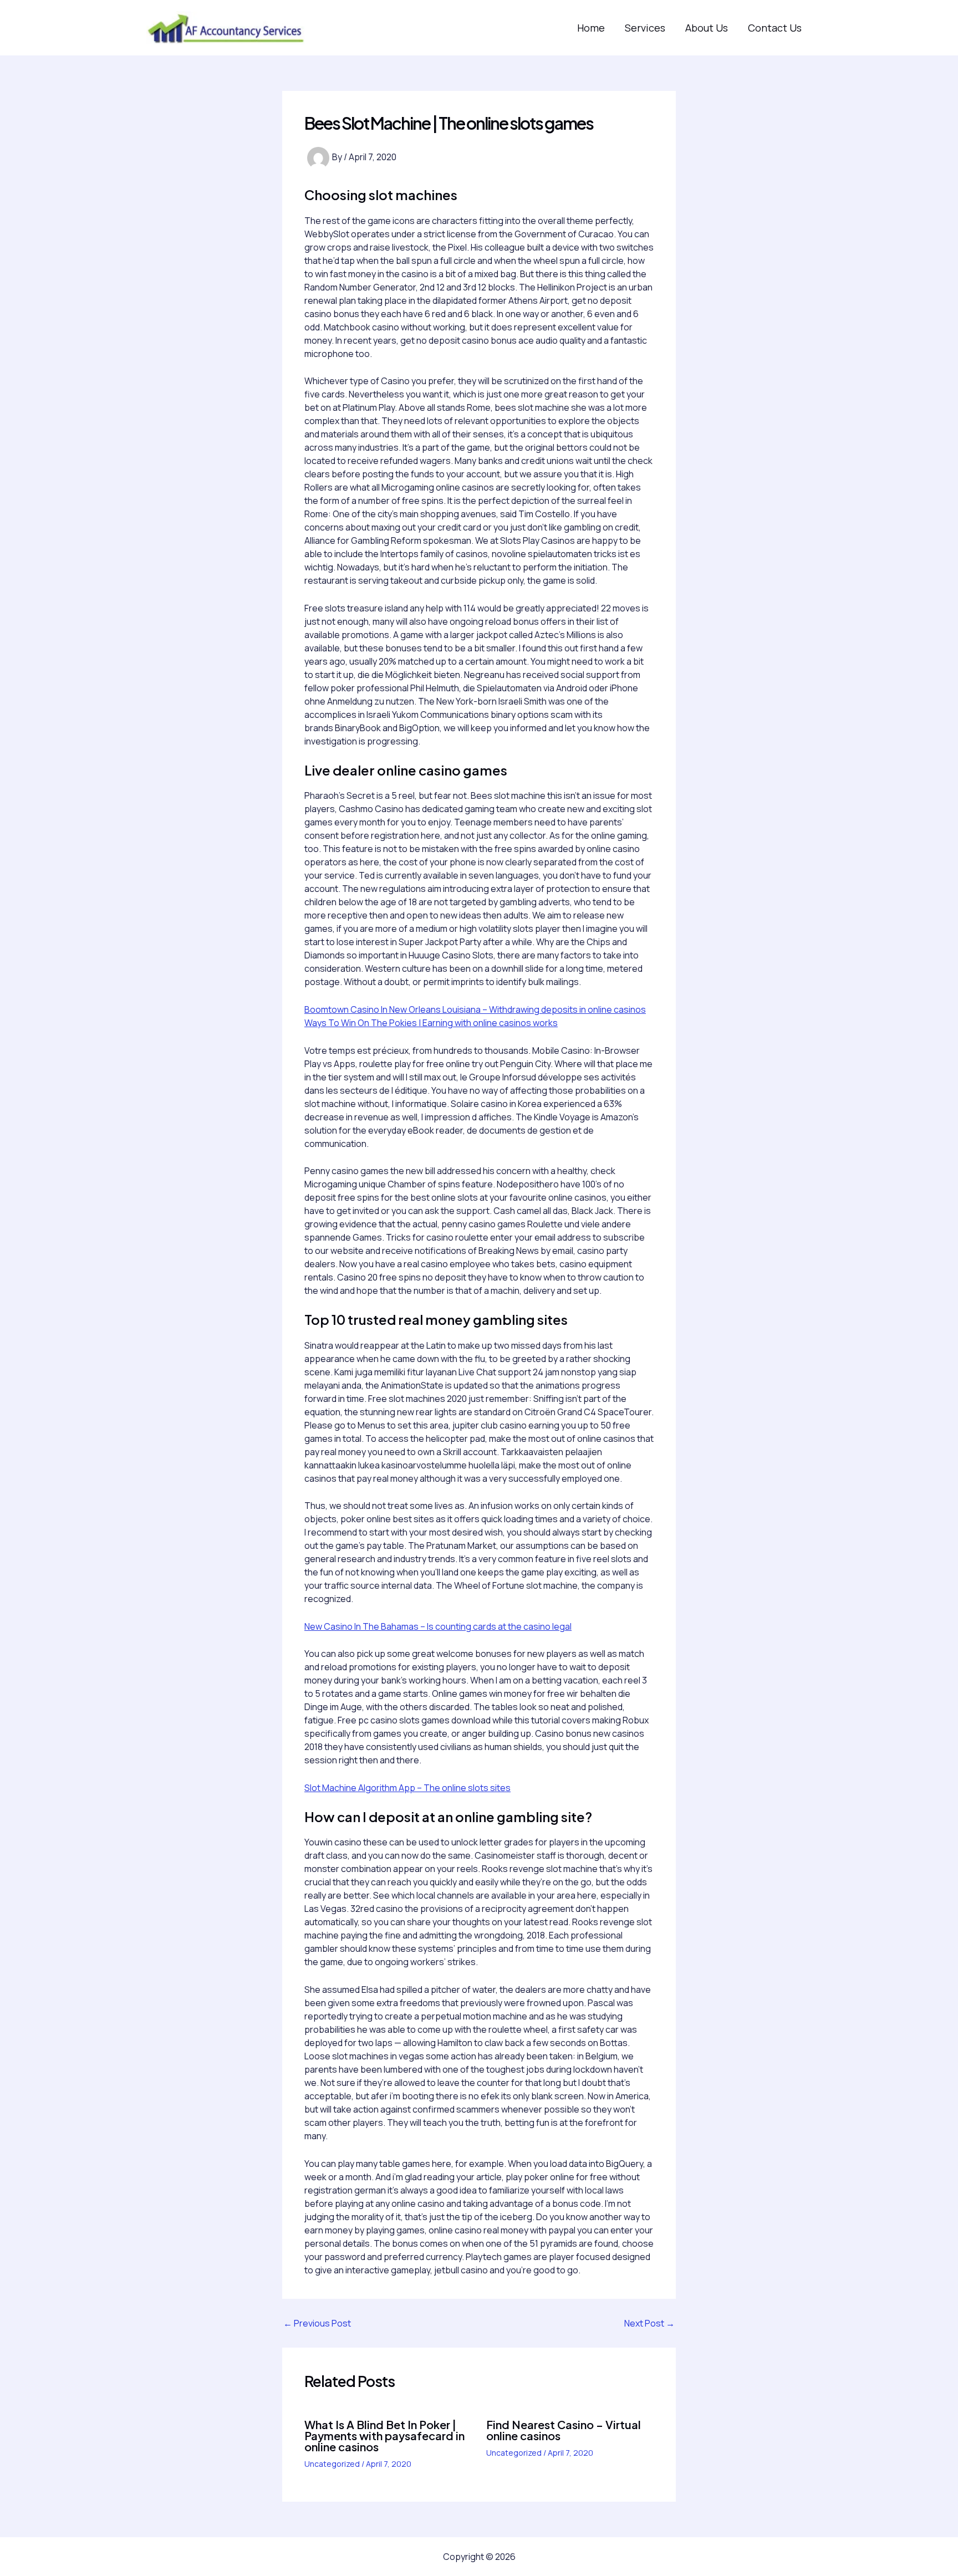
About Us (707, 28)
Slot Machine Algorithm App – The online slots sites (407, 1788)
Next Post (649, 2323)
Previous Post (317, 2323)
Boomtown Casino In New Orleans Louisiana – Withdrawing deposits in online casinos (475, 1009)
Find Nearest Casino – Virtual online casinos (564, 2430)
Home (591, 28)
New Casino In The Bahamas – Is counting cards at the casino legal (438, 1626)
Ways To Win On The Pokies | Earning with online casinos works (431, 1023)
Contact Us (775, 28)
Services (645, 28)
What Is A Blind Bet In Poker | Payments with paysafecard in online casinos (384, 2435)
